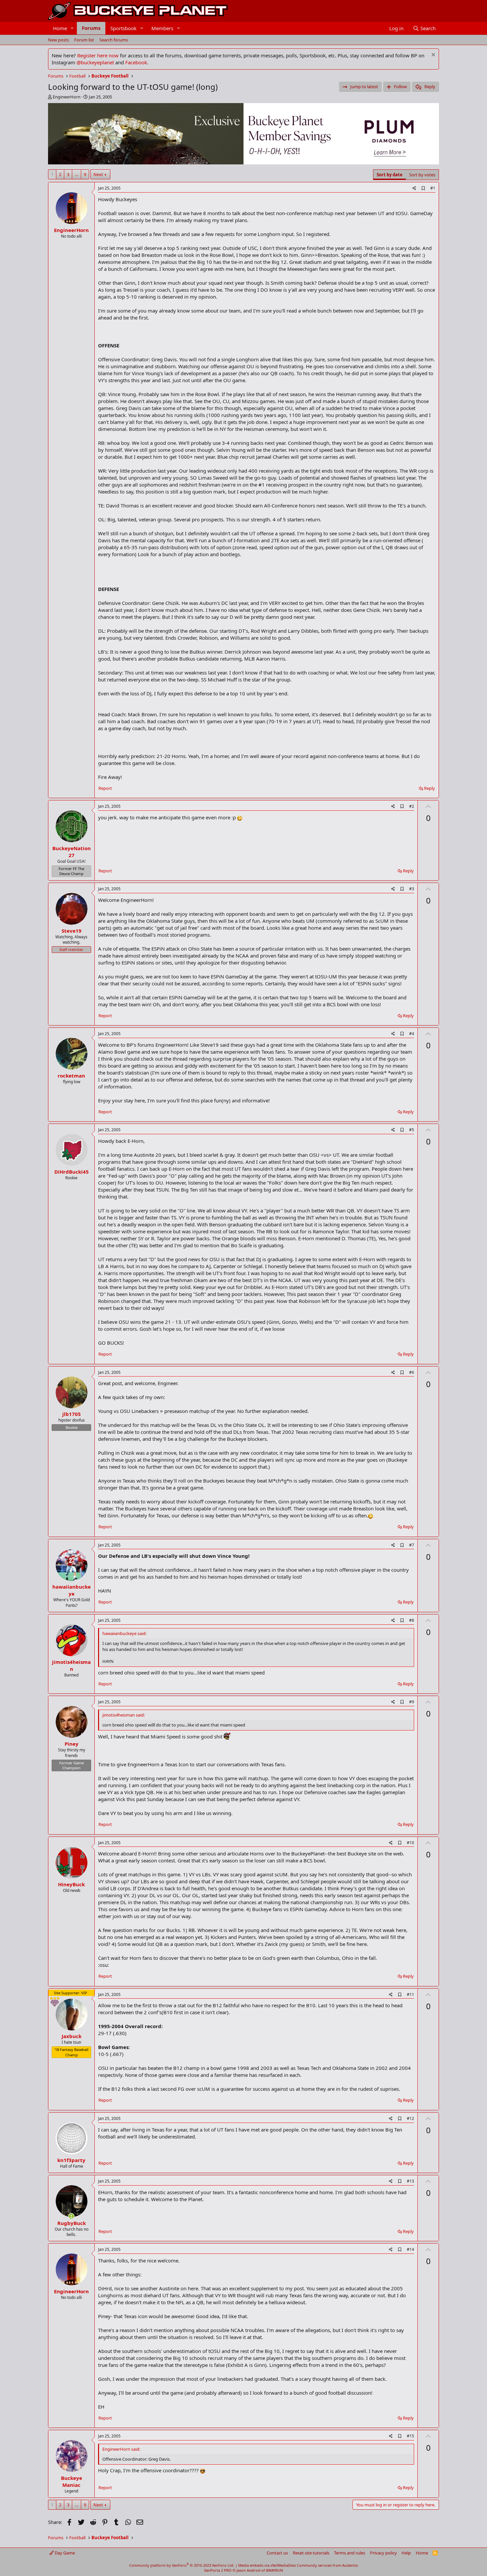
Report (105, 788)
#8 (412, 1620)
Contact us (277, 2553)
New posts (58, 40)
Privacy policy (383, 2553)
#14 (410, 2249)
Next (98, 174)
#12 (410, 2118)
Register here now (98, 55)
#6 (412, 1372)
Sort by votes (422, 175)
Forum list (84, 40)
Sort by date (390, 175)
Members (162, 28)
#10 (410, 1843)
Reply (430, 788)
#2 (412, 806)
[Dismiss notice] (433, 56)
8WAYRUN (274, 2570)
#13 (410, 2181)
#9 (412, 1702)
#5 (412, 1130)
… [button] (77, 174)
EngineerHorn (67, 97)
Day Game (64, 2553)
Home (60, 28)
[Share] (414, 188)
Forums (91, 28)
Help (406, 2553)
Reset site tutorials (311, 2553)
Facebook (136, 62)
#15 (410, 2436)
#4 (412, 1034)
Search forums (114, 40)
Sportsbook (123, 28)
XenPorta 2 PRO (218, 2570)
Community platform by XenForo (182, 2565)
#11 (410, 1994)
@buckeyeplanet (95, 62)
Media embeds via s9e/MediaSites (267, 2565)
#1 (433, 188)
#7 (412, 1545)
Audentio (350, 2565)
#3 (412, 889)
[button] (72, 28)
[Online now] (71, 2216)
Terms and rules (350, 2553)
